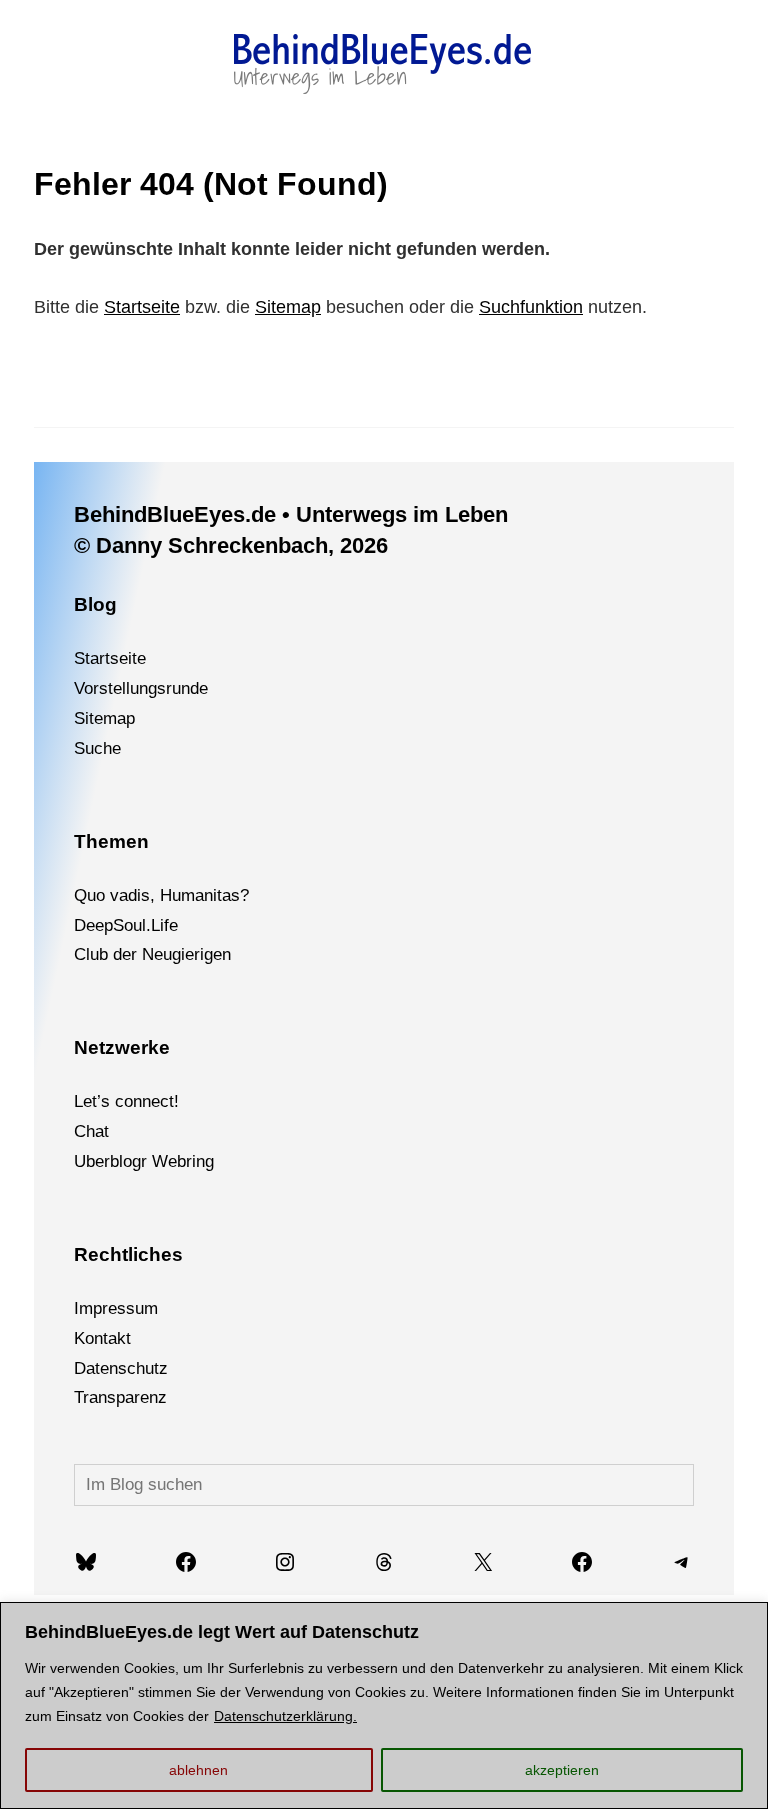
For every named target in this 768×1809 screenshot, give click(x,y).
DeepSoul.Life (126, 925)
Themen (111, 841)
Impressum (116, 1308)
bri (186, 1161)
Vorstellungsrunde (141, 688)
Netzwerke (122, 1047)
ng (205, 1161)
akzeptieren (562, 1770)
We (164, 1161)
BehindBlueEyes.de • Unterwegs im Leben (291, 514)
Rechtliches (128, 1254)
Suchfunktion (531, 307)
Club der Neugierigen (152, 954)
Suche (97, 748)
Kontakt (102, 1338)
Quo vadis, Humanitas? (161, 895)
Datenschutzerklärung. (285, 1716)
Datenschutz (121, 1368)
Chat (91, 1131)
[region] (384, 1705)
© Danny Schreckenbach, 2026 (231, 545)
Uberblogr (110, 1161)
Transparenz (120, 1397)
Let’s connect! (126, 1101)
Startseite (142, 307)
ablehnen (198, 1770)
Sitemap (288, 307)
